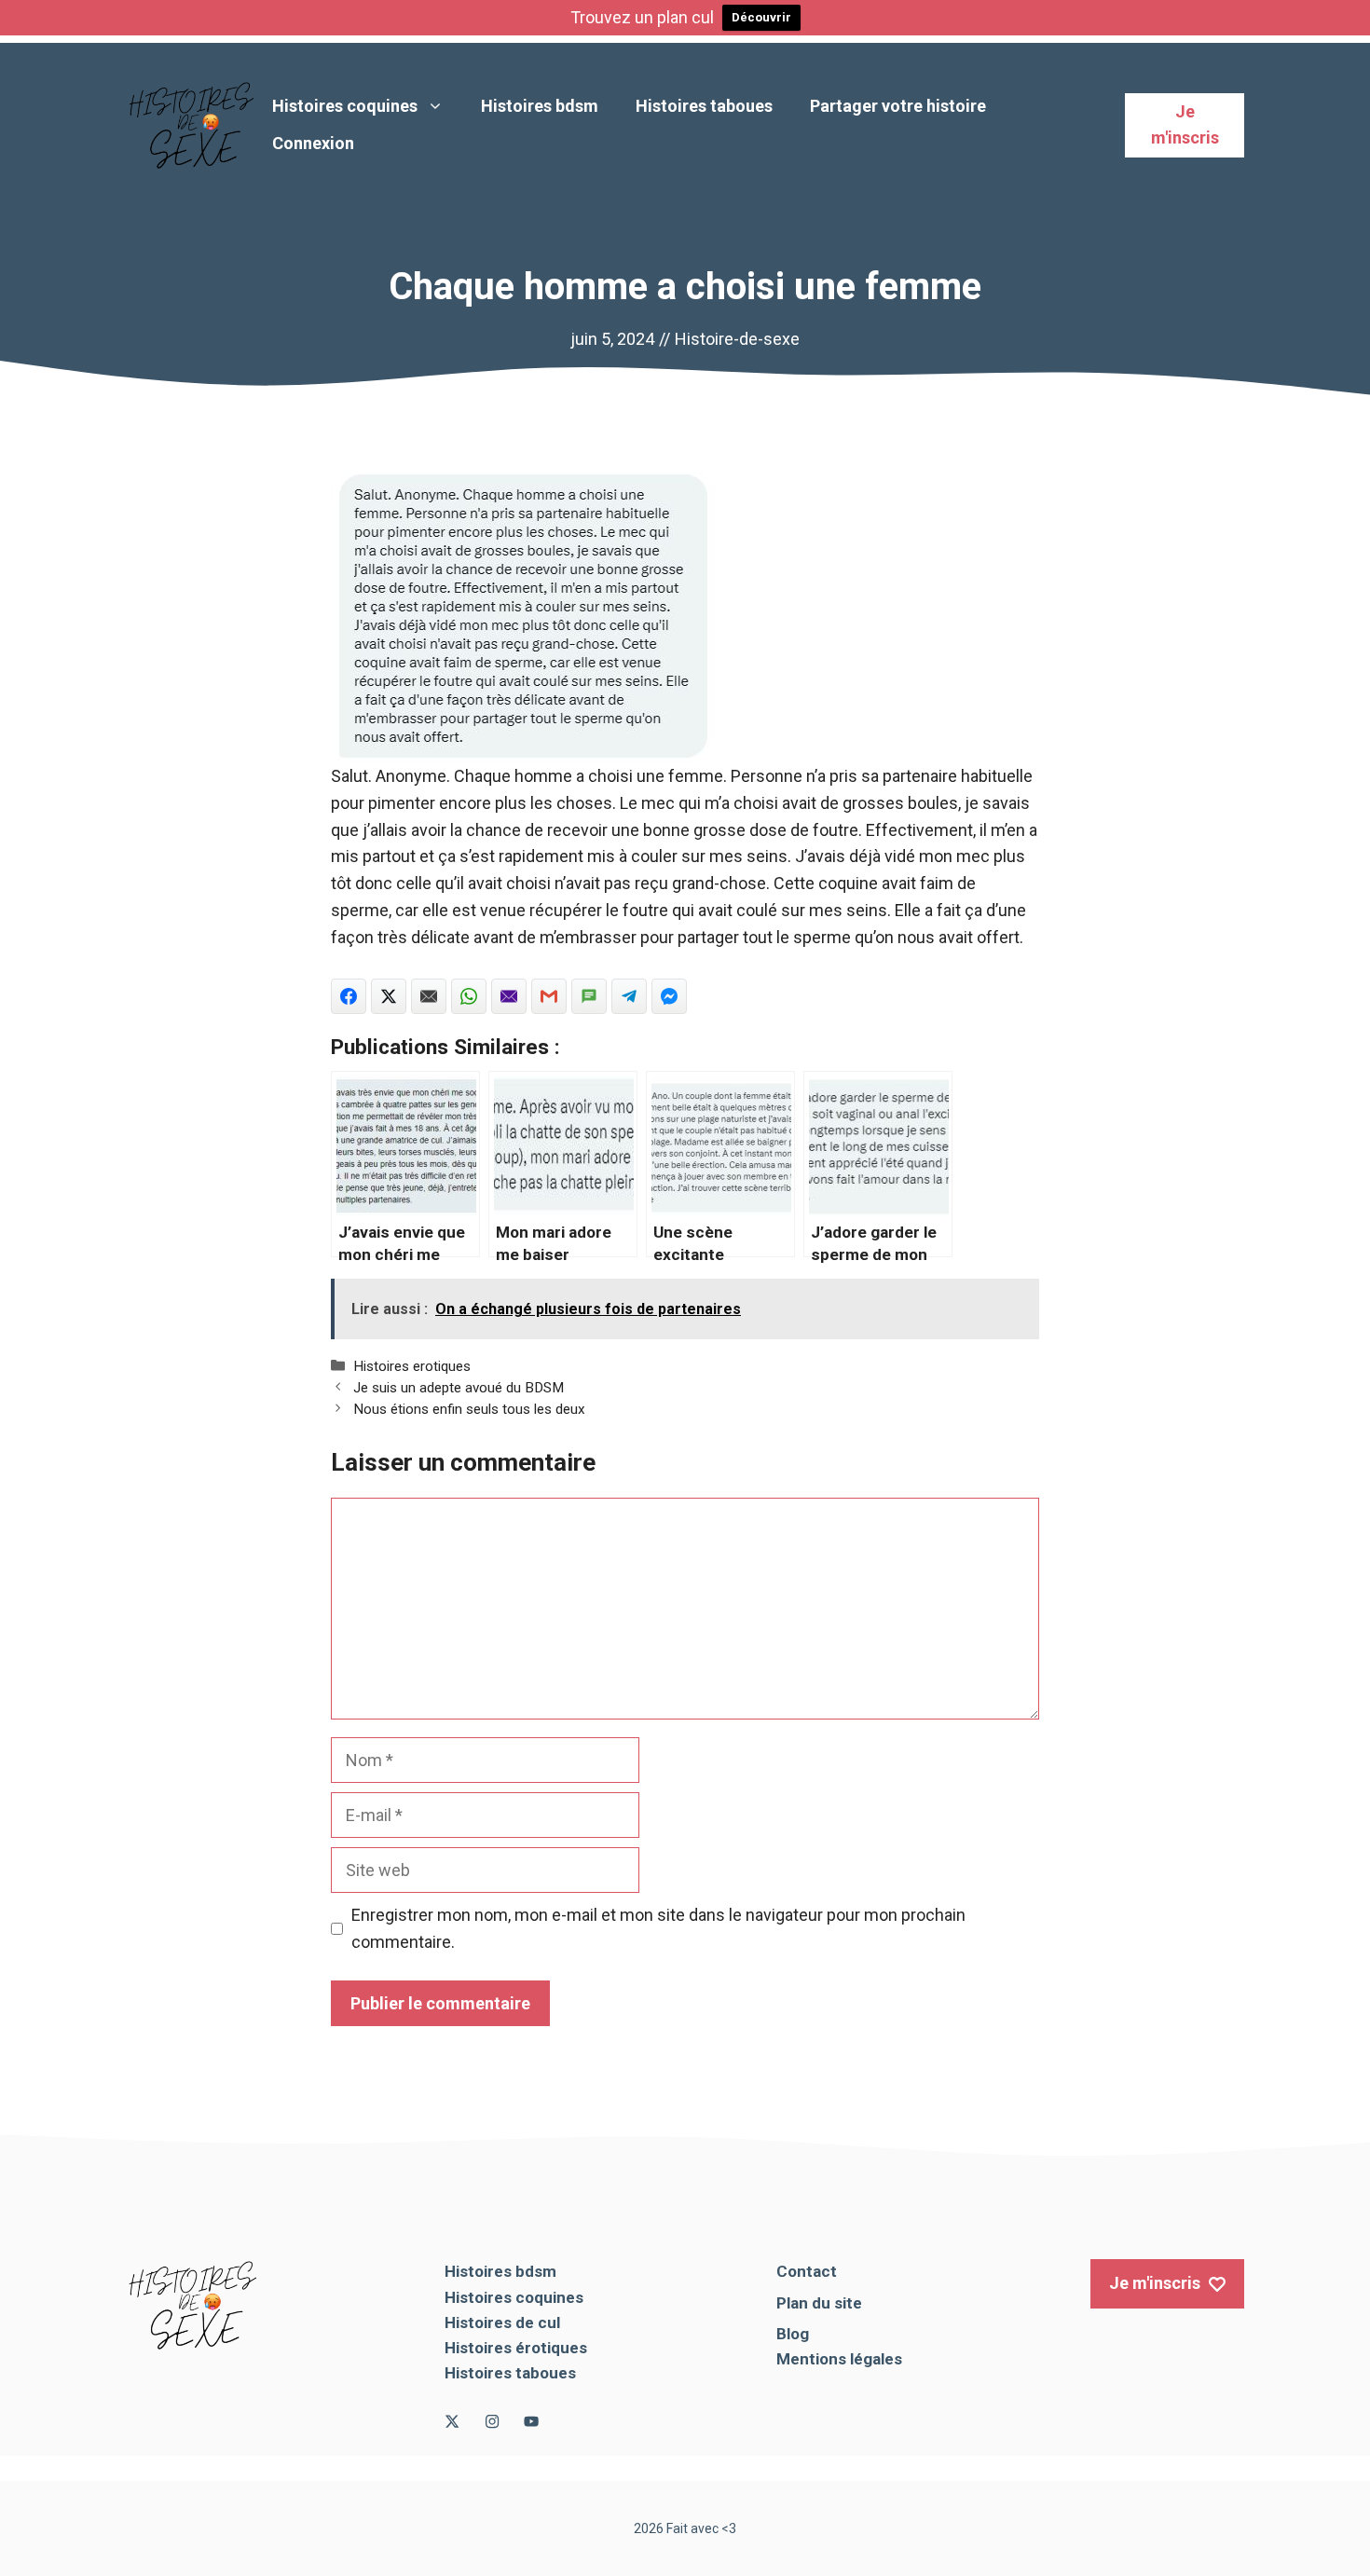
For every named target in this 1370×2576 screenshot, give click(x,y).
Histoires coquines (345, 106)
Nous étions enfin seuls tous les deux (469, 1409)
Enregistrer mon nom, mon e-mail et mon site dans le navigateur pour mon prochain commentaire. (658, 1928)
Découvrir (761, 17)
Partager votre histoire (898, 106)
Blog (793, 2334)
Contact (807, 2271)
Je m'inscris (1185, 125)
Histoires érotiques (516, 2348)
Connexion (313, 143)
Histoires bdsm (540, 106)
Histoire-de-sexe (737, 339)
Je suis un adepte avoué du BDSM (459, 1388)
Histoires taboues (704, 106)
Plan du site (819, 2303)
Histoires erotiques (412, 1366)
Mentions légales (839, 2359)
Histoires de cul (502, 2323)
